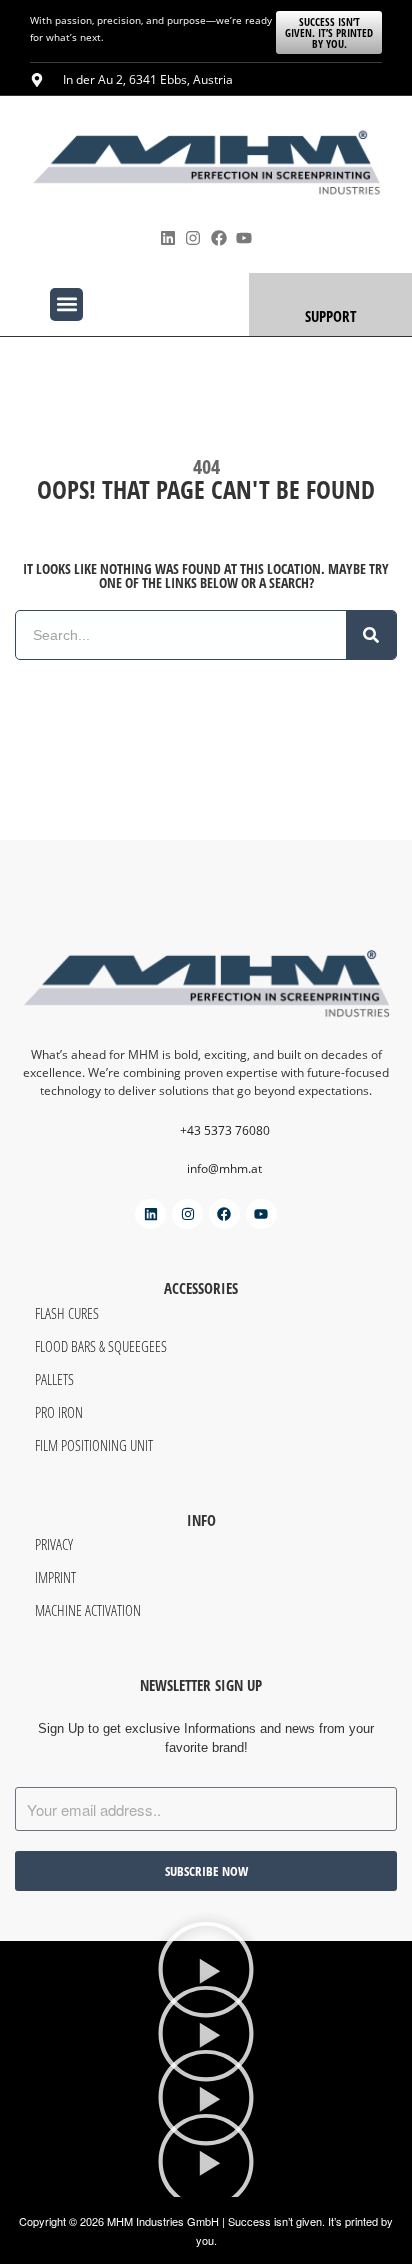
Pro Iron (59, 1412)
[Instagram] (193, 238)
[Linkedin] (168, 238)
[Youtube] (243, 238)
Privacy (54, 1544)
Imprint (55, 1577)
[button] (66, 304)
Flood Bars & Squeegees (101, 1346)
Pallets (54, 1379)
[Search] (371, 635)
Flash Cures (67, 1313)
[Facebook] (218, 238)
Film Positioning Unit (94, 1445)
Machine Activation (88, 1610)
